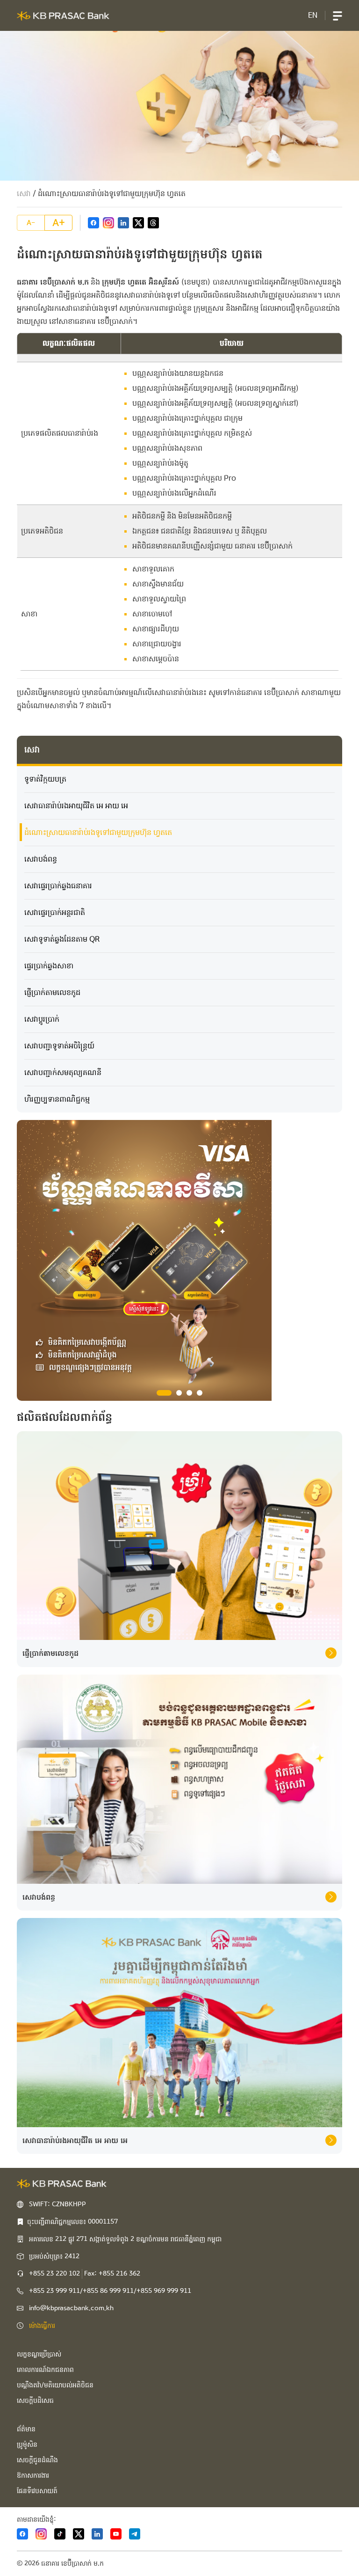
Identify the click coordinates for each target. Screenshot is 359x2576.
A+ (59, 223)
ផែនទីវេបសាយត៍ (37, 2491)
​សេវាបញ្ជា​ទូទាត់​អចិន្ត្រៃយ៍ (59, 1046)
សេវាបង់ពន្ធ (41, 859)
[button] (337, 15)
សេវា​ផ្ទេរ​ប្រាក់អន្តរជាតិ (55, 912)
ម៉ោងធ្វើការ (42, 2326)
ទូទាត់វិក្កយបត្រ (45, 779)
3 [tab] (189, 1393)
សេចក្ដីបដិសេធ (35, 2400)
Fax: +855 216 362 (112, 2274)
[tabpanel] (179, 1260)
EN (313, 15)
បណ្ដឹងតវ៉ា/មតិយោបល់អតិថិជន (55, 2385)
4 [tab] (200, 1393)
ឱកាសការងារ (33, 2475)
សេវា (24, 194)
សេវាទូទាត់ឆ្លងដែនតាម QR (62, 939)
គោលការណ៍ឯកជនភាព (45, 2370)
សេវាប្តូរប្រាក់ (42, 1019)
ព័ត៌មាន (26, 2429)
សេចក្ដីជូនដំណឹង (37, 2460)
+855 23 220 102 (54, 2274)
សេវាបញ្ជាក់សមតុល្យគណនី (63, 1072)
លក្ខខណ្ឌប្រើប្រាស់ (39, 2354)
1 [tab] (159, 1393)
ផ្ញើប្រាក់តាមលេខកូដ (52, 992)
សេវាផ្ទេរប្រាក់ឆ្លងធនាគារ (58, 886)
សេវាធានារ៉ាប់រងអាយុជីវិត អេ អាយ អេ (76, 806)
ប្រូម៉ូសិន (27, 2444)
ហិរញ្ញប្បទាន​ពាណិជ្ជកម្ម (57, 1099)
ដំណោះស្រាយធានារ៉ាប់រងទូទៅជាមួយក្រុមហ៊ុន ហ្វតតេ (98, 832)
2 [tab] (174, 1393)
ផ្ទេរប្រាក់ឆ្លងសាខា (49, 966)
